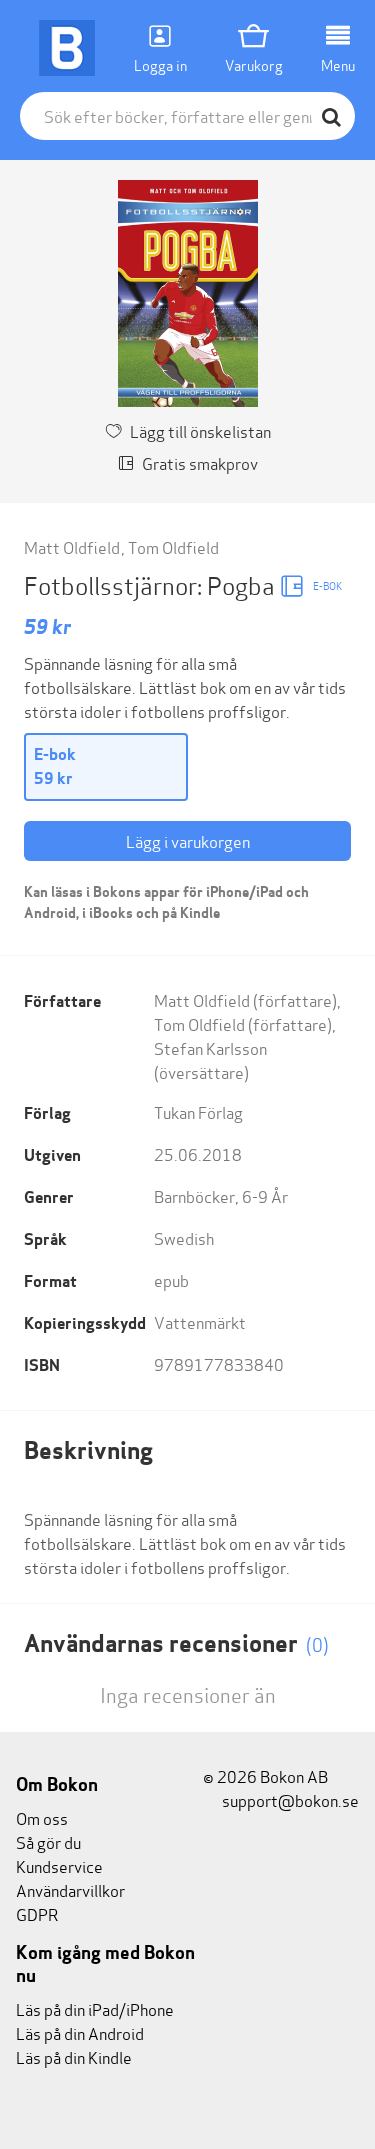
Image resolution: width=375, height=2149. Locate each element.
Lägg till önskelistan (200, 430)
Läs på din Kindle (74, 2056)
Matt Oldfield (72, 546)
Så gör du (48, 1841)
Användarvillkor (70, 1889)
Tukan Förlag (198, 1111)
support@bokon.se (289, 1799)
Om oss (42, 1817)
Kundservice (59, 1865)
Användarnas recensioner (176, 1643)
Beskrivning (88, 1450)
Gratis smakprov (200, 462)
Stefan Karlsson (210, 1047)
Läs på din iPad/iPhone (95, 2008)
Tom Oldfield (173, 546)
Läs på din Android (80, 2032)
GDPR (37, 1913)
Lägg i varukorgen (188, 840)
